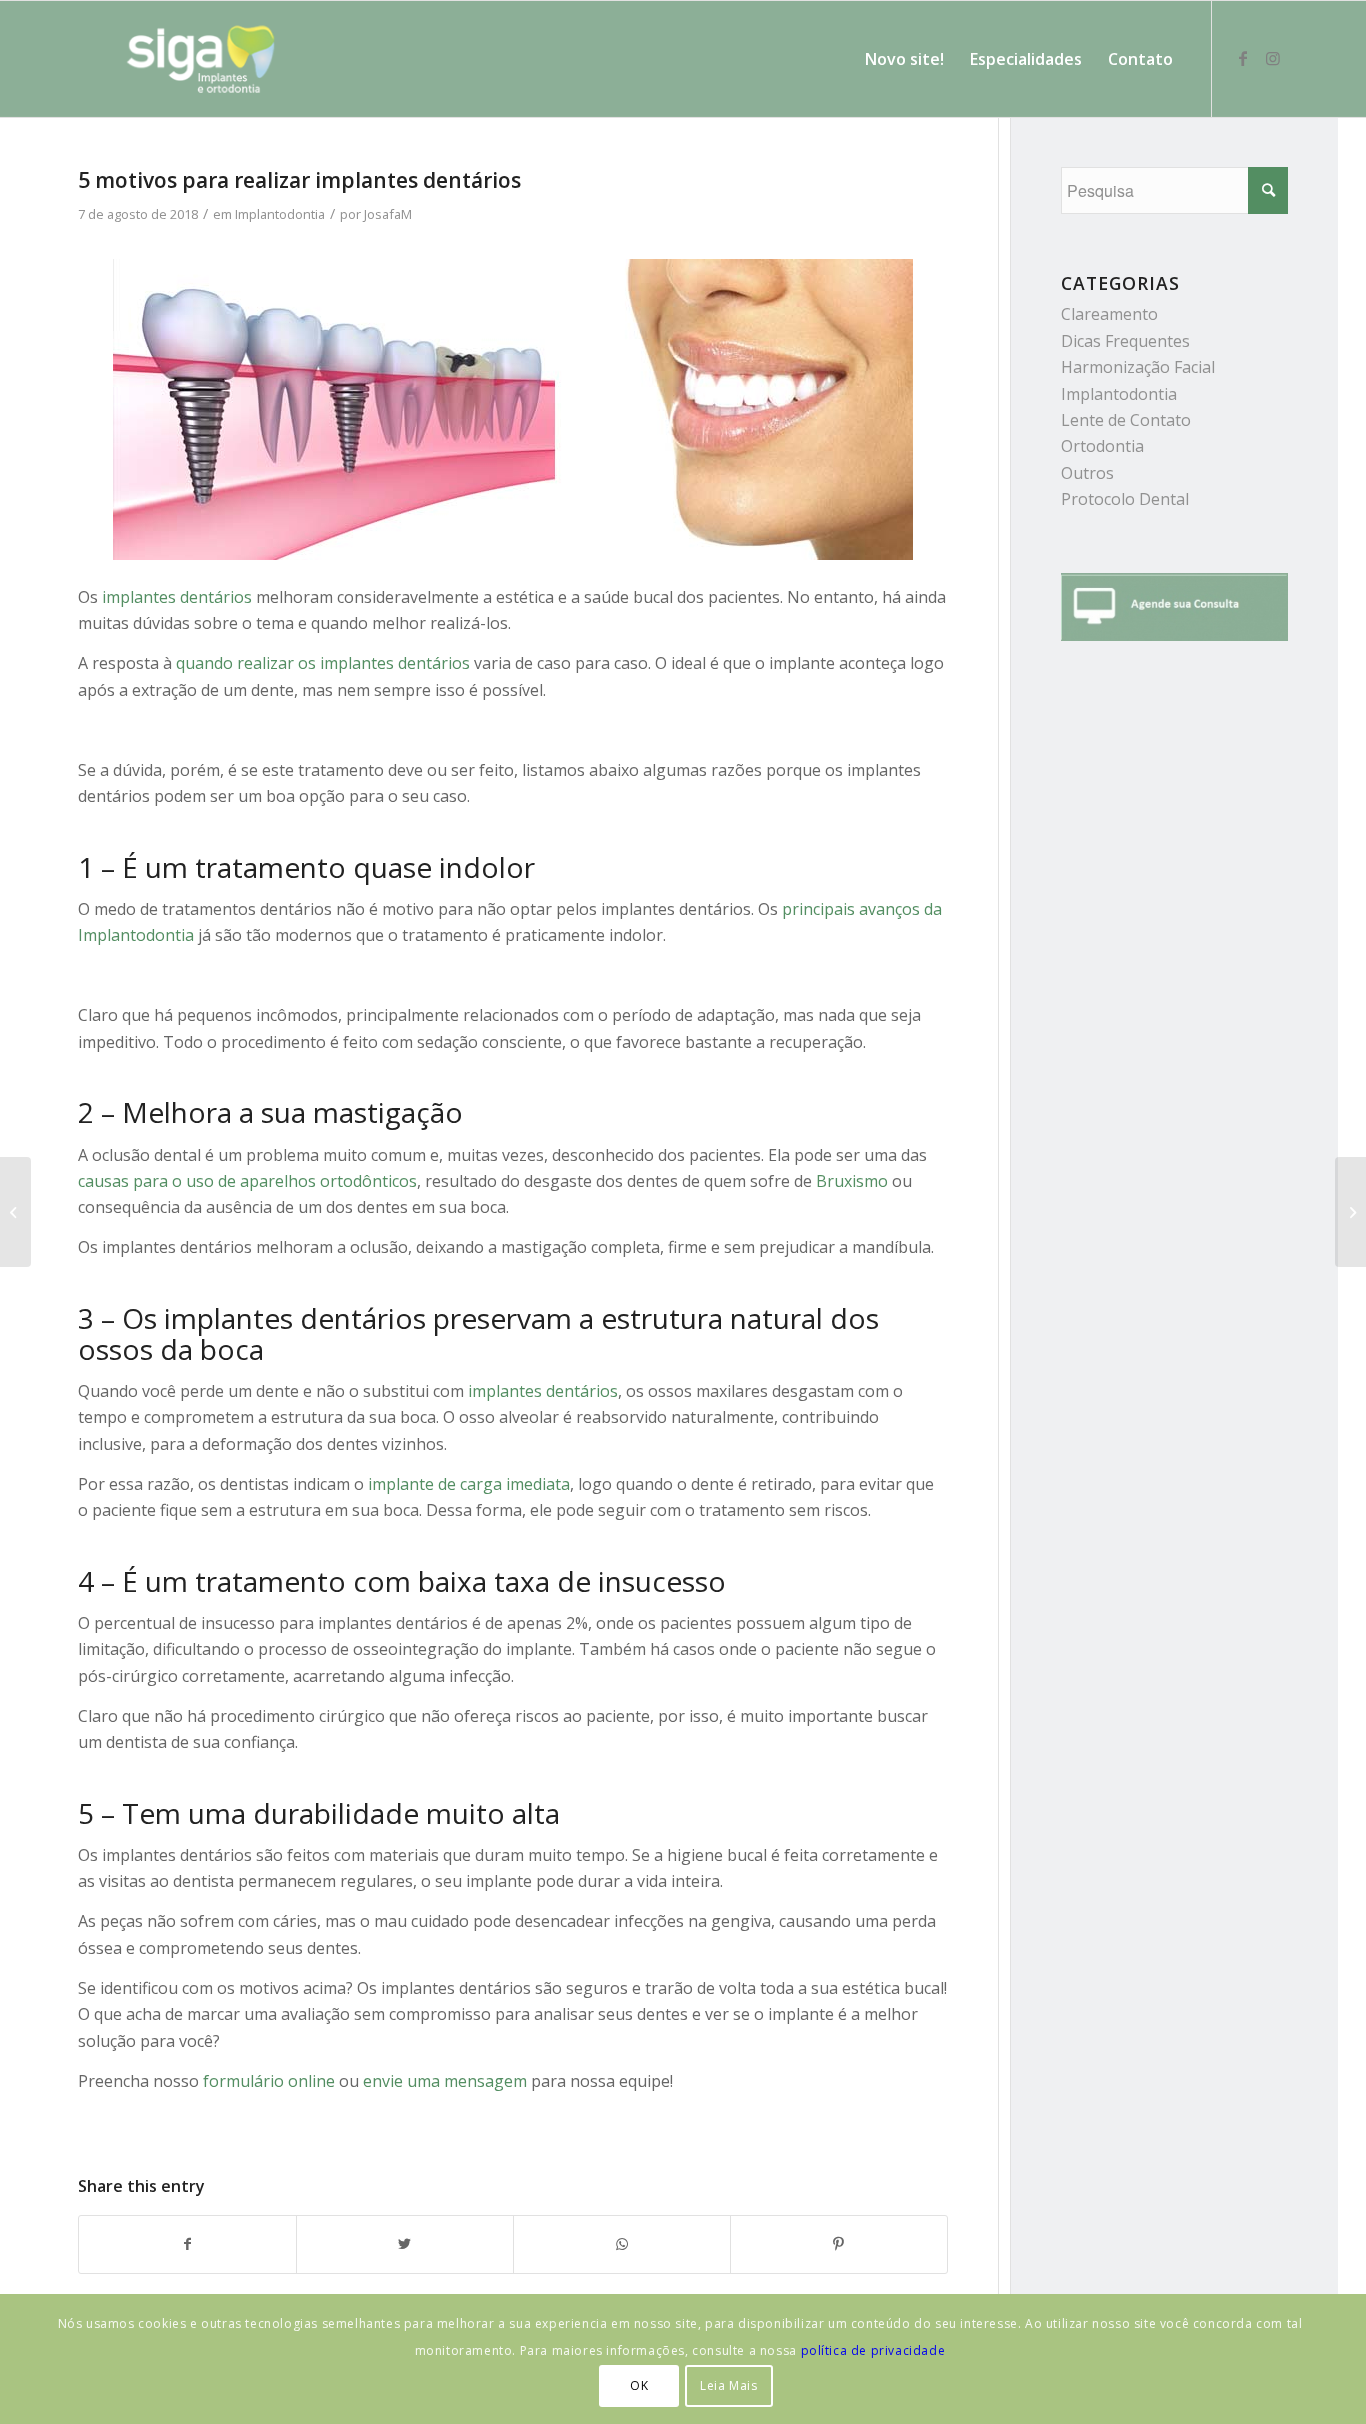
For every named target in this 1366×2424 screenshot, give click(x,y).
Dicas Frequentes (1125, 341)
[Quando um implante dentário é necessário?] (1350, 1212)
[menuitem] (904, 59)
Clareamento (1109, 314)
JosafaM (388, 214)
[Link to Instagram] (1273, 58)
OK (639, 2384)
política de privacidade (873, 2350)
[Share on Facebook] (187, 2244)
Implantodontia (280, 214)
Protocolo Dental (1125, 499)
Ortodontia (1102, 446)
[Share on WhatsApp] (622, 2244)
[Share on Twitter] (405, 2244)
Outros (1087, 473)
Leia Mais (728, 2384)
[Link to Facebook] (1243, 58)
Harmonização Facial (1138, 367)
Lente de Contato (1126, 420)
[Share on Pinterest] (839, 2244)
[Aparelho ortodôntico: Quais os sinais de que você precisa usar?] (15, 1212)
